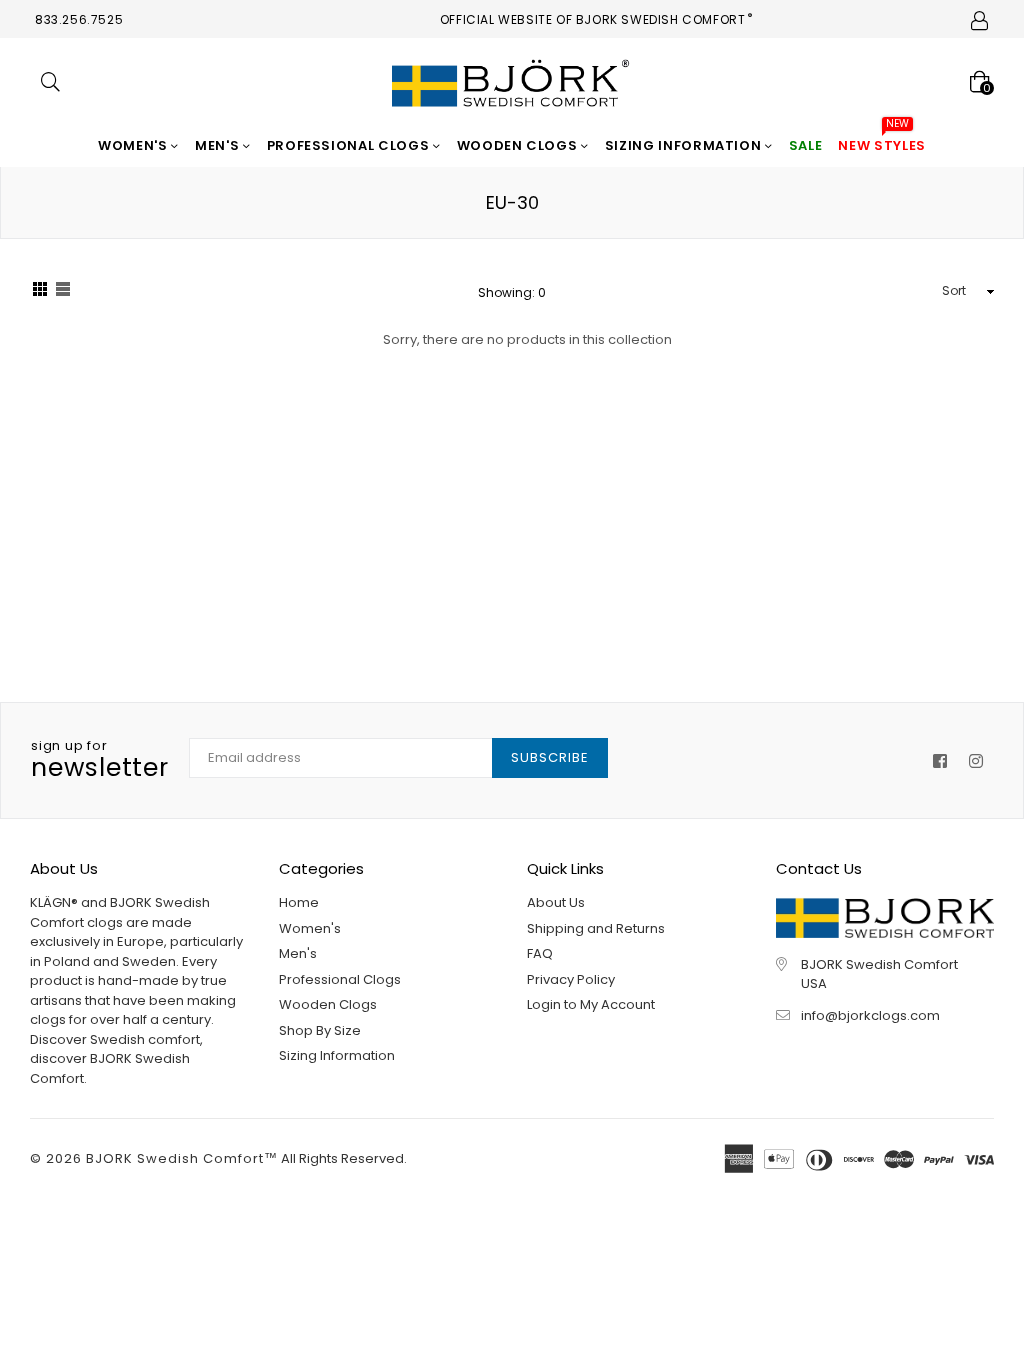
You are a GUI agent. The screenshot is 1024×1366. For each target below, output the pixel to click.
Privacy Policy (571, 979)
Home (299, 902)
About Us (556, 902)
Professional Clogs (350, 145)
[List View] (63, 292)
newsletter (100, 761)
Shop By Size (320, 1030)
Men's (219, 145)
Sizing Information (685, 145)
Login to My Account (591, 1004)
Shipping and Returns (596, 928)
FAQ (540, 953)
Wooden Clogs (519, 145)
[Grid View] (40, 292)
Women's (134, 145)
